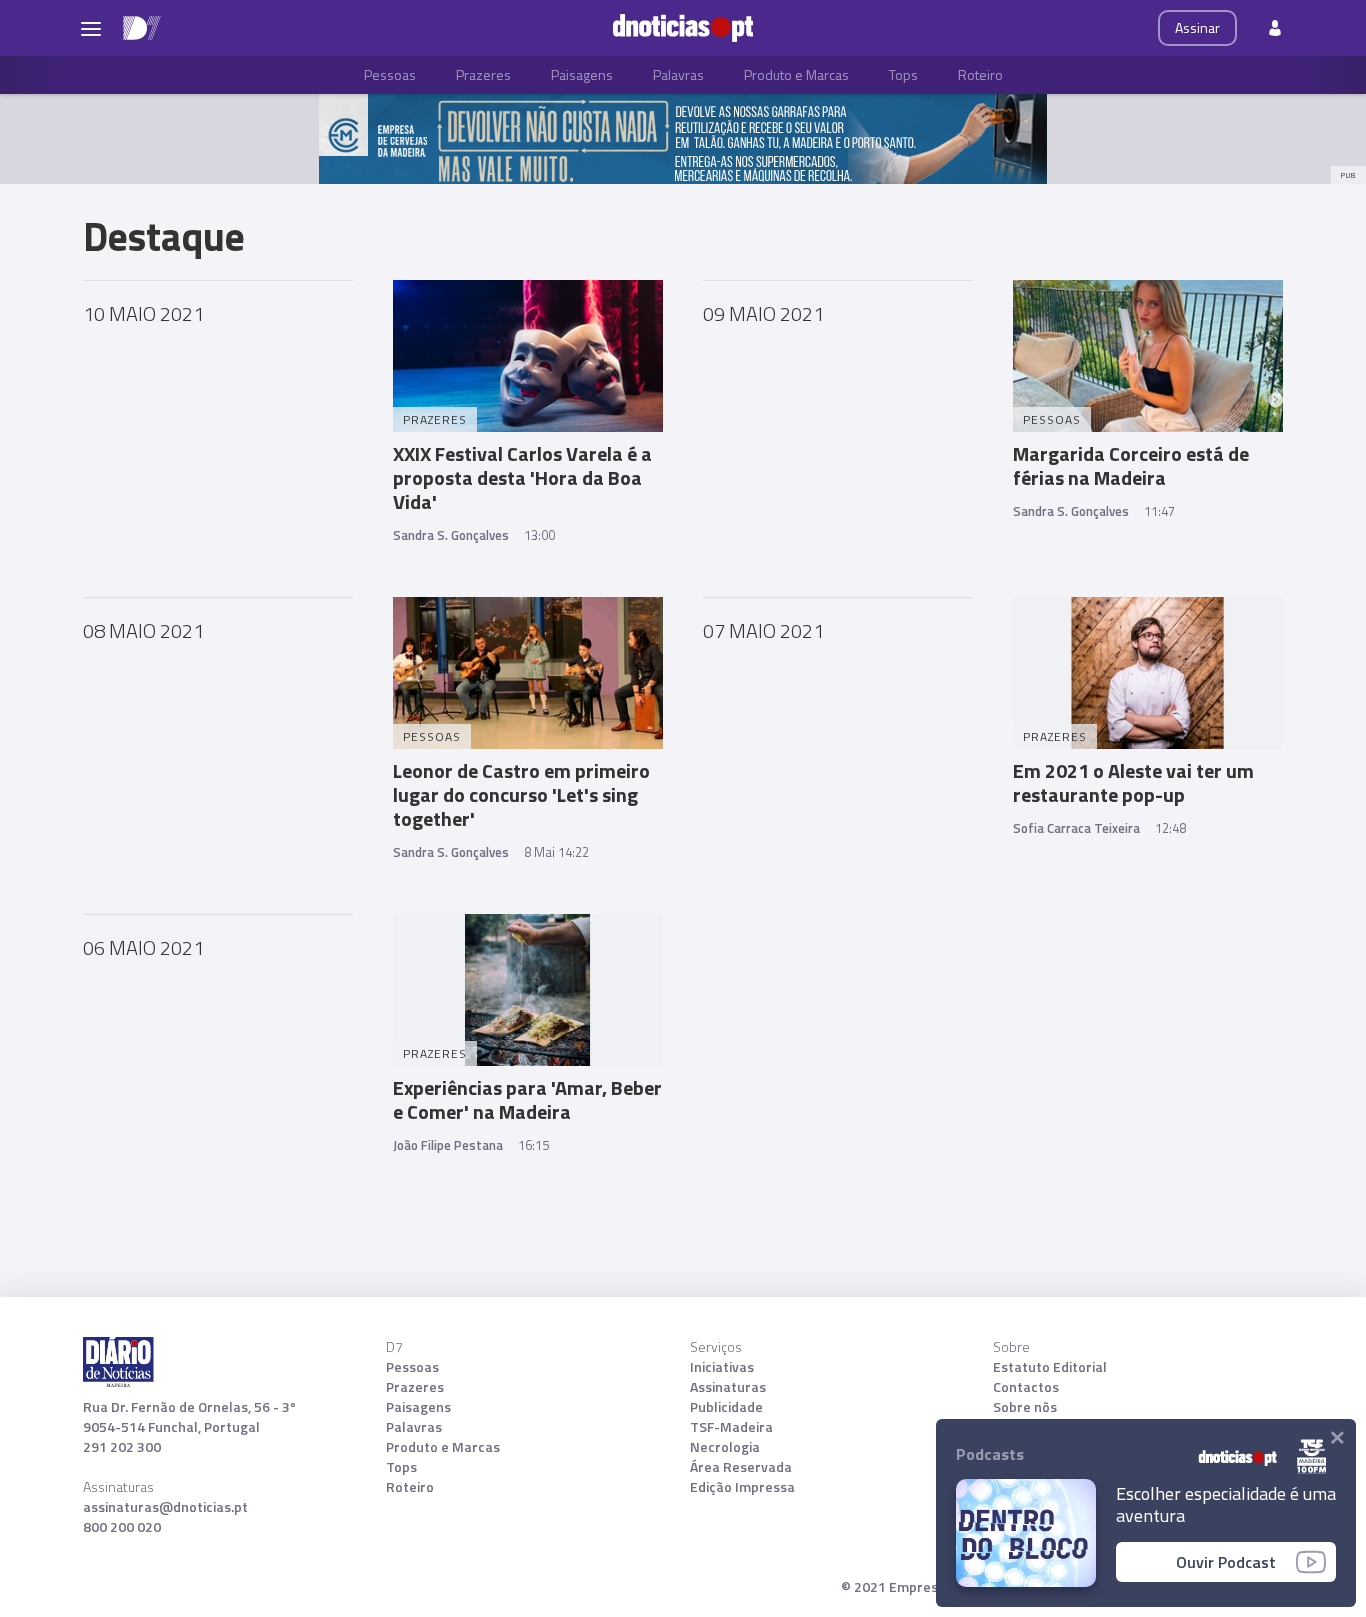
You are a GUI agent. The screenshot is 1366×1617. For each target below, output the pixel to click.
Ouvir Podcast (1226, 1562)
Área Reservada (741, 1467)
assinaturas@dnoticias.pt (165, 1507)
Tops (903, 74)
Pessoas (390, 74)
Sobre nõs (1025, 1407)
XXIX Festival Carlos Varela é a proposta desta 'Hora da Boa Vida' (522, 477)
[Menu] (91, 28)
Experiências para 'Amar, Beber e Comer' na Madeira (527, 1099)
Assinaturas (728, 1387)
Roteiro (980, 74)
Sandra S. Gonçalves (451, 535)
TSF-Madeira (731, 1427)
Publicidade (726, 1407)
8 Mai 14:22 (556, 852)
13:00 (539, 535)
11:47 (1159, 511)
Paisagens (582, 74)
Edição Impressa (742, 1487)
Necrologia (725, 1447)
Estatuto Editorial (1050, 1367)
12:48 (1170, 828)
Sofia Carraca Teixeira (1076, 828)
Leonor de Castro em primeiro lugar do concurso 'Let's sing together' (521, 794)
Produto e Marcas (796, 74)
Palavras (678, 74)
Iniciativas (722, 1367)
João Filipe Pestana (448, 1145)
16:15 (533, 1145)
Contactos (1026, 1387)
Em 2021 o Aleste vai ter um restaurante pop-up (1133, 782)
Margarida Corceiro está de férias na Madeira (1131, 465)
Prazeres (483, 74)
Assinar (1197, 27)
